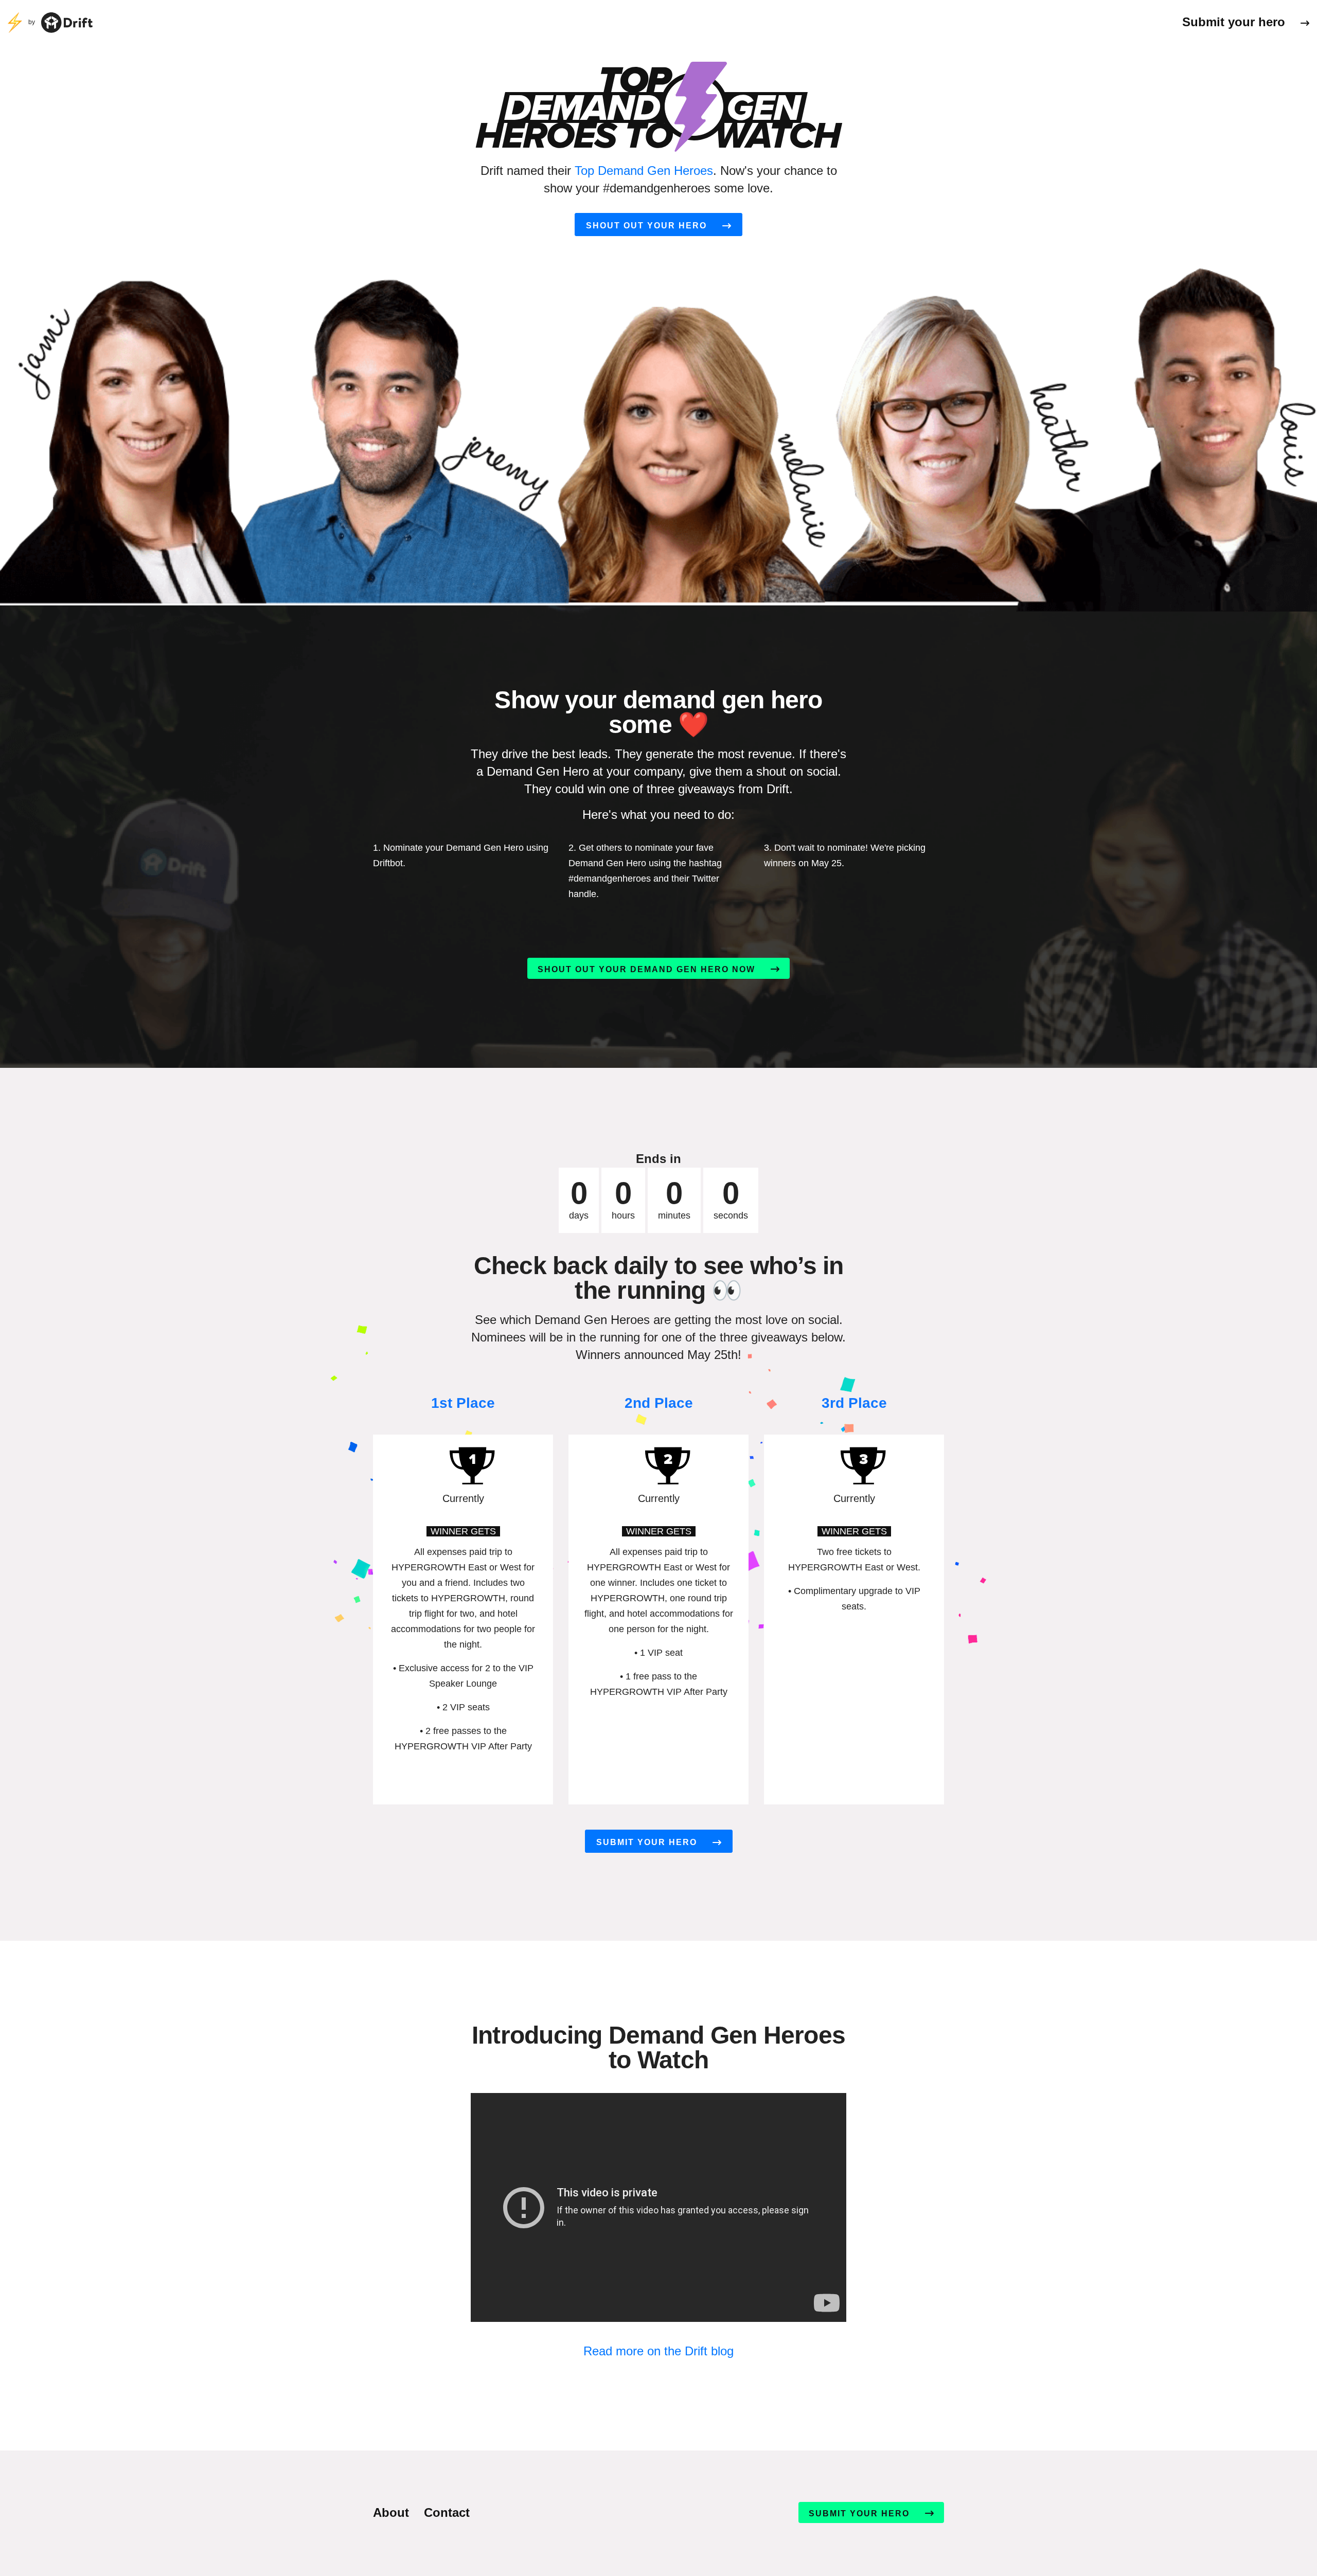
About (391, 2512)
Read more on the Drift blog (658, 2351)
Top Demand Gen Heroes (644, 171)
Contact (447, 2512)
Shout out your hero (646, 226)
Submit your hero (647, 1842)
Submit (1234, 22)
